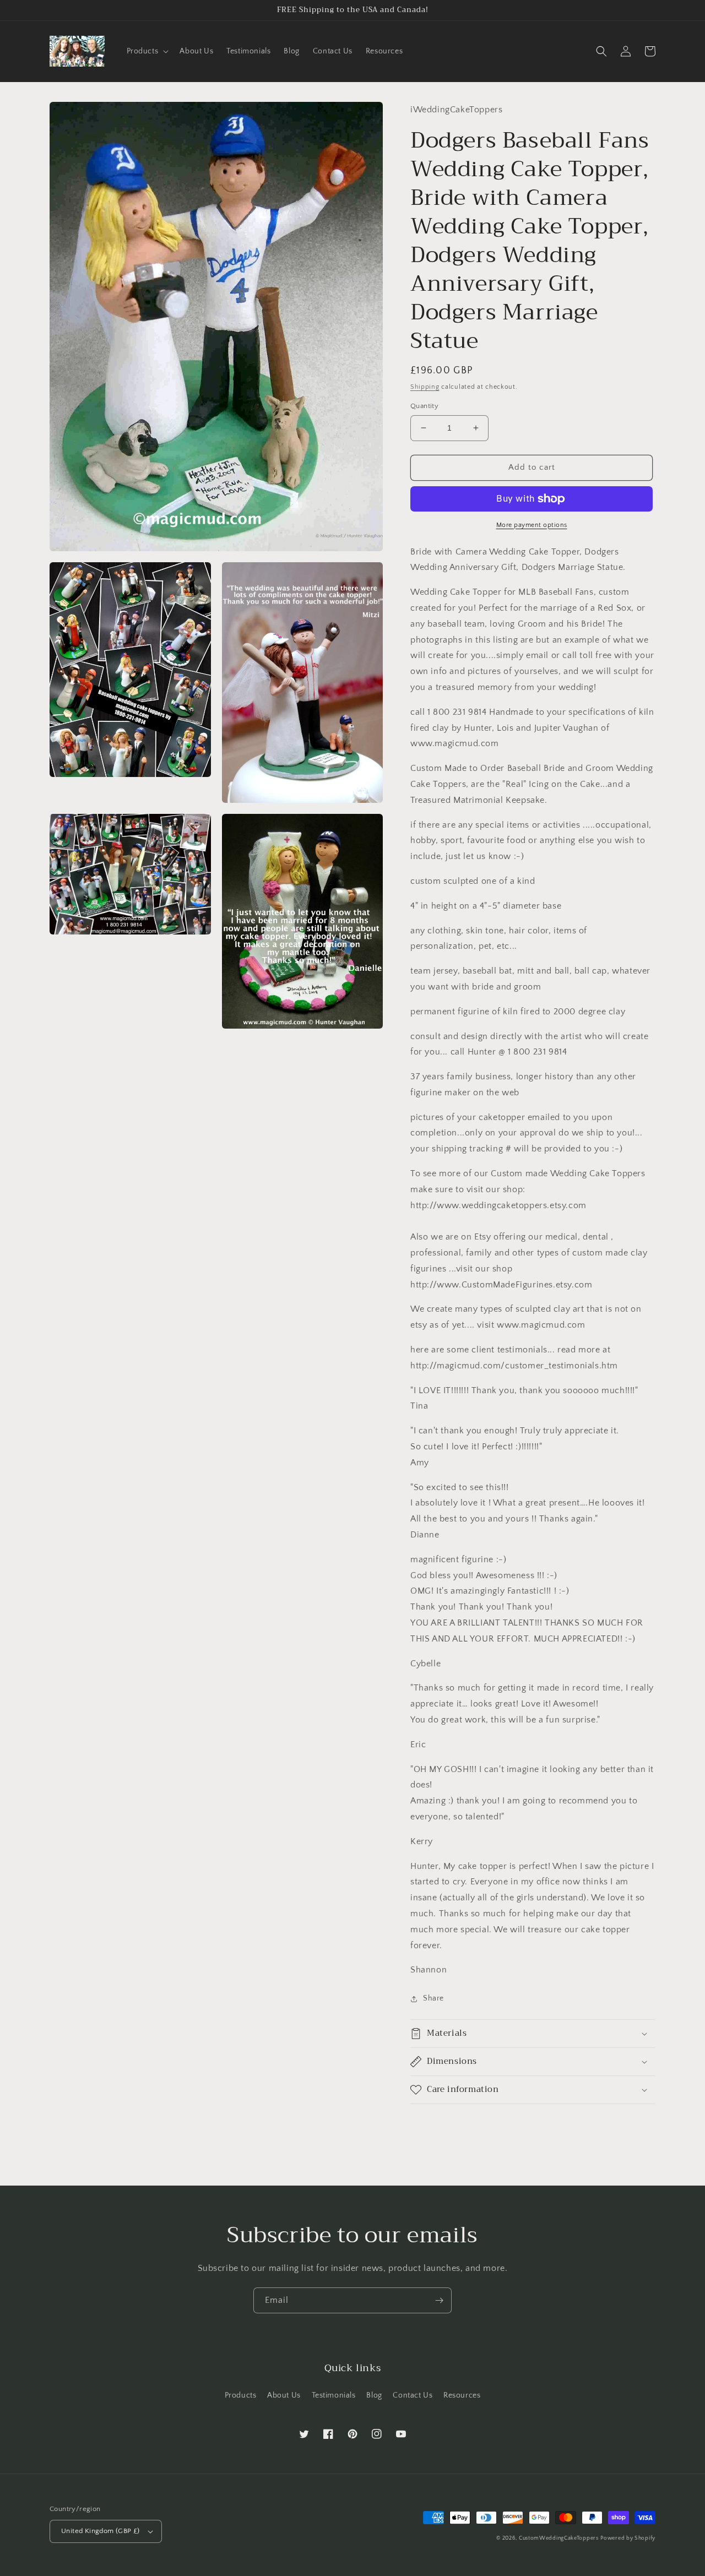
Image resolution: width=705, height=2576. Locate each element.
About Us (284, 2395)
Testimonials (334, 2395)
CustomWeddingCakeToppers (559, 2538)
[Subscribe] (439, 2300)
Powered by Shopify (628, 2538)
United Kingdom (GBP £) (101, 2531)
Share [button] (433, 1998)
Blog (374, 2395)
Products (241, 2395)
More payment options (532, 525)
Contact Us (413, 2395)
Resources (462, 2395)
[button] (147, 51)
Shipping (425, 387)
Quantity (424, 406)
